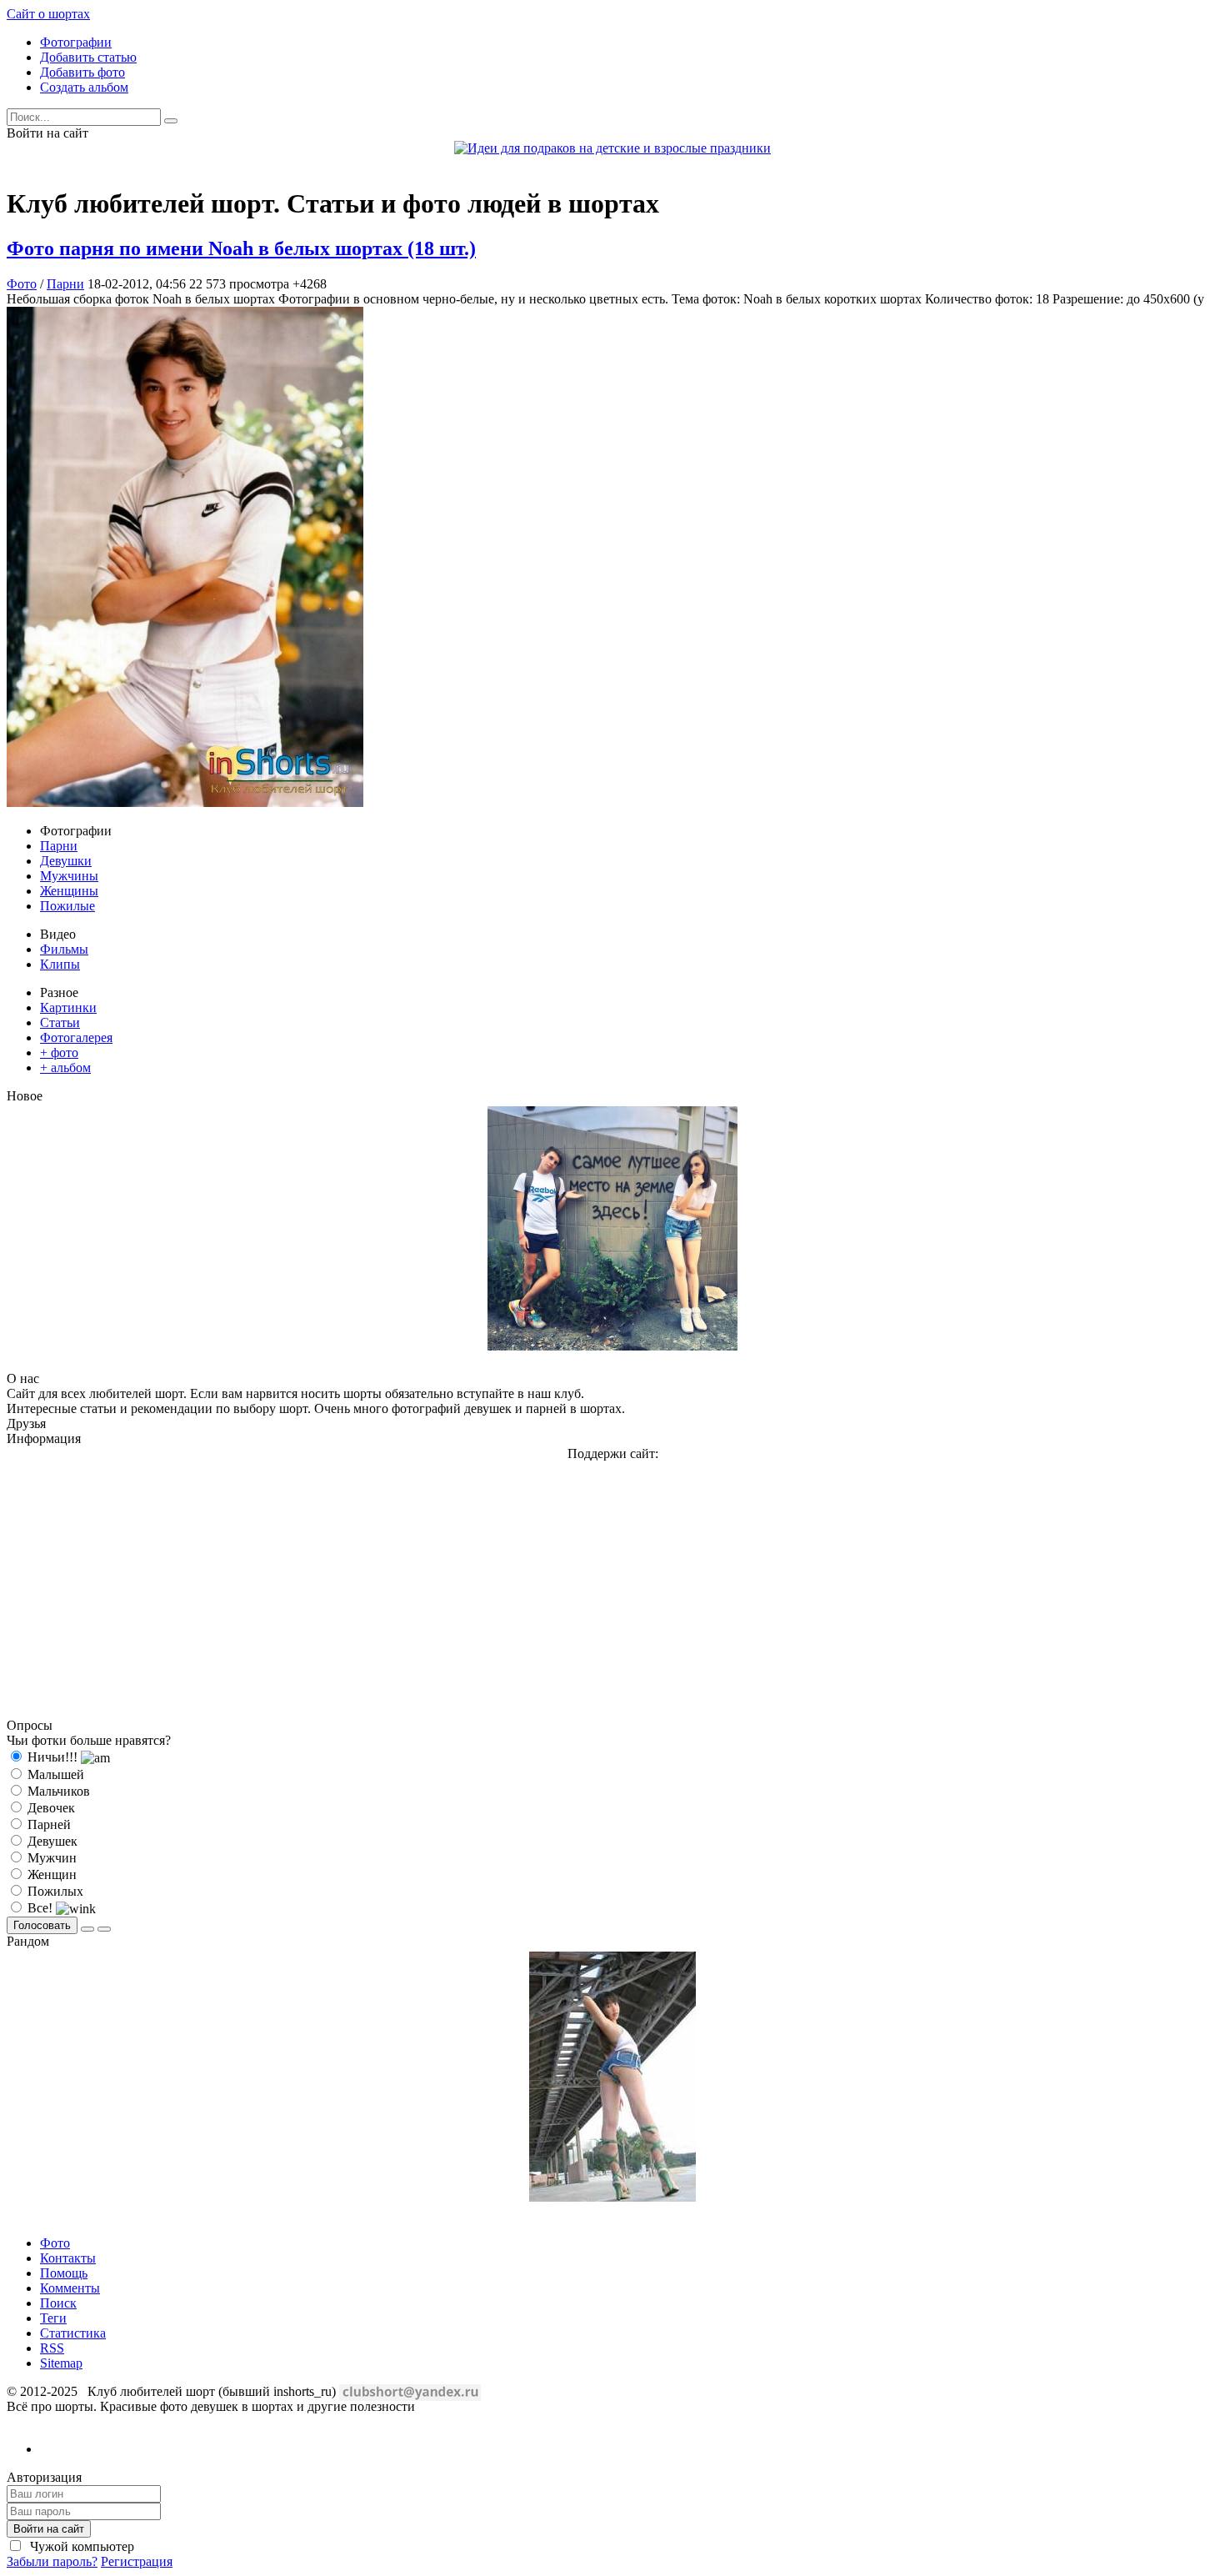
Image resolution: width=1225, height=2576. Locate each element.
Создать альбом (84, 87)
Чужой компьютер (80, 2546)
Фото (22, 284)
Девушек (51, 1841)
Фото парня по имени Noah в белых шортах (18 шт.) (241, 248)
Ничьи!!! (52, 1757)
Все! (40, 1908)
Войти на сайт (49, 2529)
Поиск (58, 2303)
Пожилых (54, 1891)
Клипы (60, 964)
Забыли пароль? (52, 2561)
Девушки (66, 861)
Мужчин (50, 1858)
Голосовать (42, 1925)
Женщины (69, 891)
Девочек (50, 1808)
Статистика (73, 2333)
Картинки (68, 1007)
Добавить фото (82, 72)
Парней (47, 1824)
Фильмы (64, 949)
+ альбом (65, 1067)
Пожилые (67, 906)
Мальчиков (57, 1791)
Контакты (68, 2258)
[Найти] (171, 121)
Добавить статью (88, 57)
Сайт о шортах (48, 14)
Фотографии (76, 42)
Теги (53, 2318)
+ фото (59, 1052)
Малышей (54, 1774)
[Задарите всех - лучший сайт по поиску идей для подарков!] (612, 148)
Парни (65, 284)
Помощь (64, 2273)
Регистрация (137, 2561)
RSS (52, 2348)
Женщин (50, 1874)
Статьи (60, 1022)
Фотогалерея (76, 1037)
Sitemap (61, 2363)
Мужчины (69, 876)
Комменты (70, 2288)
